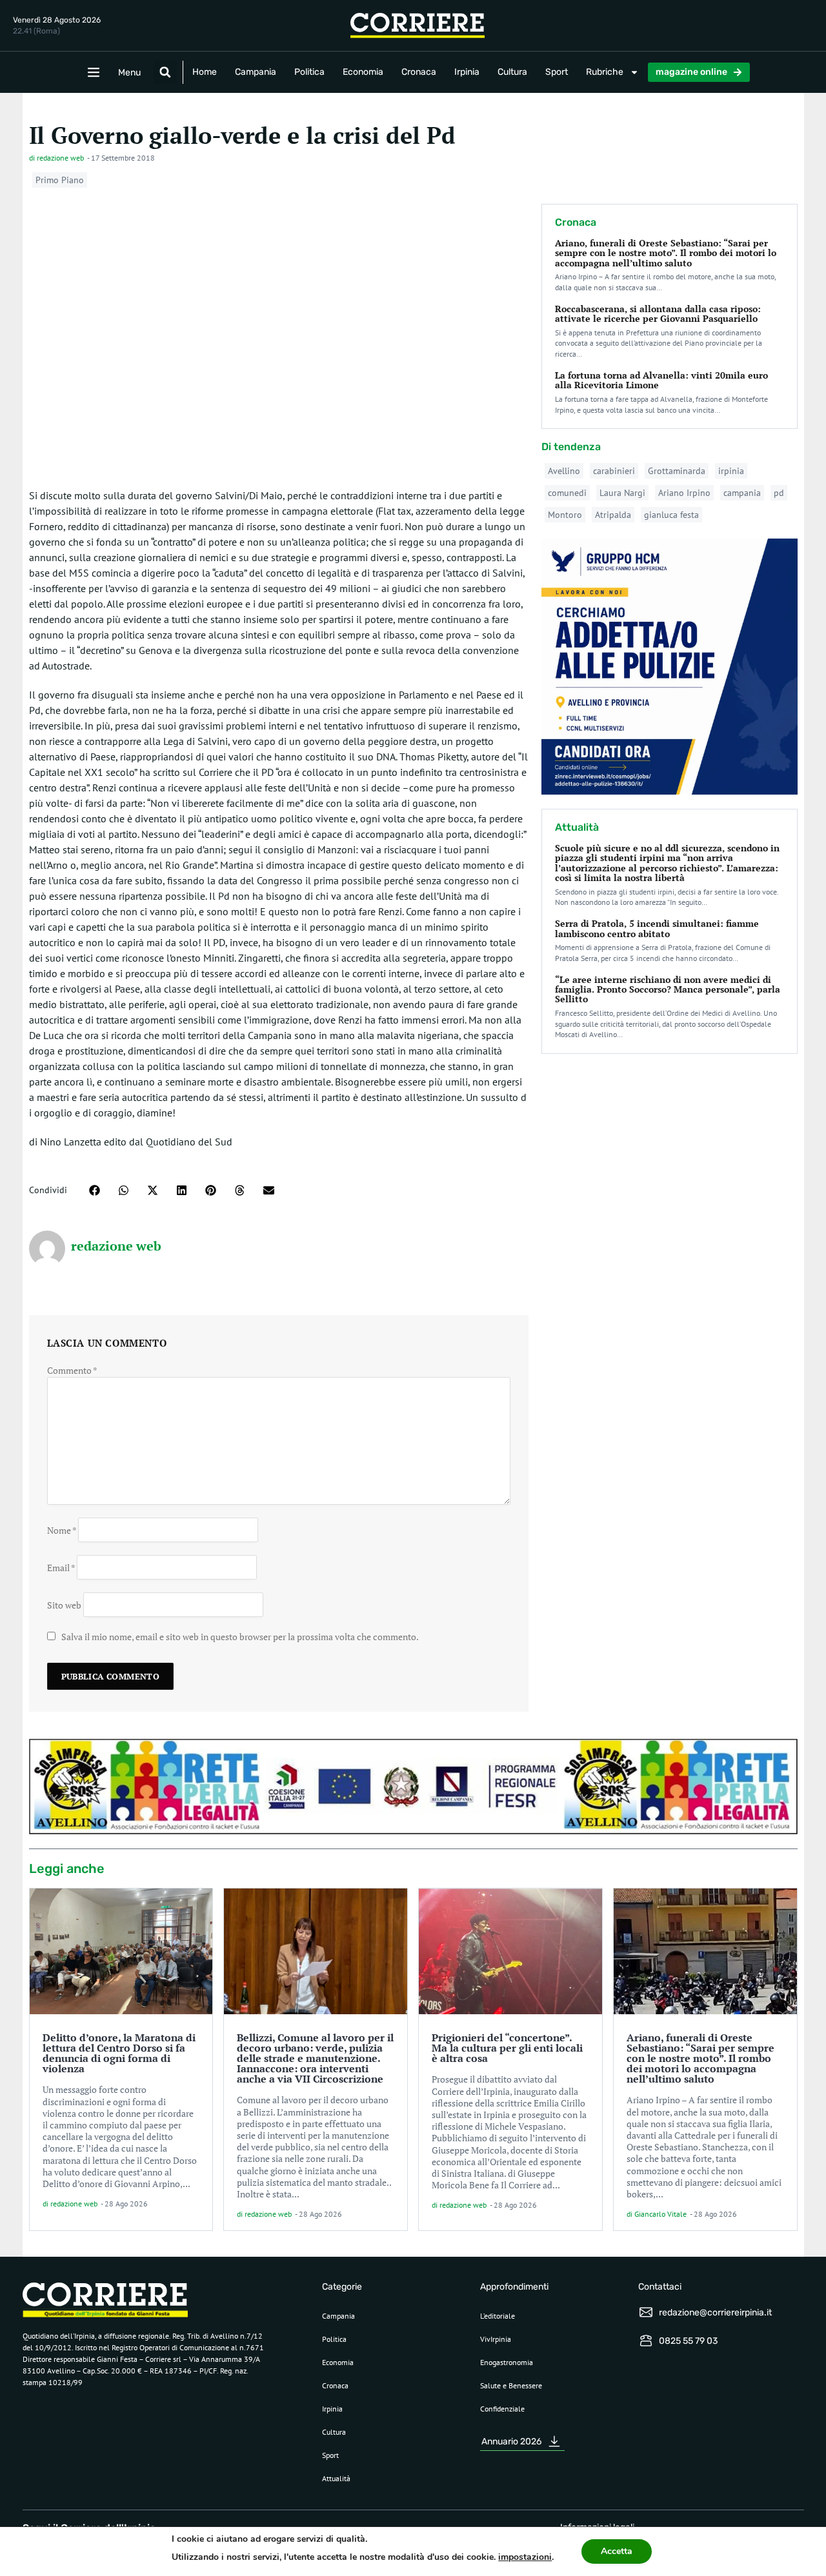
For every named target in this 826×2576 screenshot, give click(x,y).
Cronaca (419, 72)
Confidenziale (502, 2409)
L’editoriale (498, 2316)
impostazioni (525, 2557)
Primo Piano (60, 180)
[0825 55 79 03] (646, 2341)
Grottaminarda (677, 471)
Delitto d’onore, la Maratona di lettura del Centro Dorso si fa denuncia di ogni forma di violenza (119, 2053)
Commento (72, 1370)
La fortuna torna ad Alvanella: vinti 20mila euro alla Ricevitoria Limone (661, 380)
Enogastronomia (507, 2362)
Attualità (336, 2478)
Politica (309, 72)
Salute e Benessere (511, 2385)
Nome (62, 1530)
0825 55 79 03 (688, 2341)
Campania (256, 72)
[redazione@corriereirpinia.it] (646, 2312)
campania (742, 493)
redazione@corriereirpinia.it (715, 2313)
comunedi (567, 493)
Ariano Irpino (684, 493)
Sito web (64, 1604)
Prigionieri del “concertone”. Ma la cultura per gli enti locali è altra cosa (507, 2048)
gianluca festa (671, 515)
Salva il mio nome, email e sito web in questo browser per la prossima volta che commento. (240, 1637)
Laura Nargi (622, 493)
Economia (363, 72)
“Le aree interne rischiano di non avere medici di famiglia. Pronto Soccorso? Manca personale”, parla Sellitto (668, 989)
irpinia (731, 471)
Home (205, 72)
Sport (557, 72)
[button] (165, 72)
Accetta (617, 2551)
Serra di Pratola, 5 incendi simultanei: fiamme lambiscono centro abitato (657, 928)
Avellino (564, 471)
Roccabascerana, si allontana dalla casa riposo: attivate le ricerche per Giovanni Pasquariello (658, 313)
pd (779, 493)
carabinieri (614, 471)
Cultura (512, 72)
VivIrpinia (496, 2339)
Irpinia (467, 72)
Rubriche (605, 72)
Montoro (565, 515)
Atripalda (613, 515)
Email (61, 1567)
